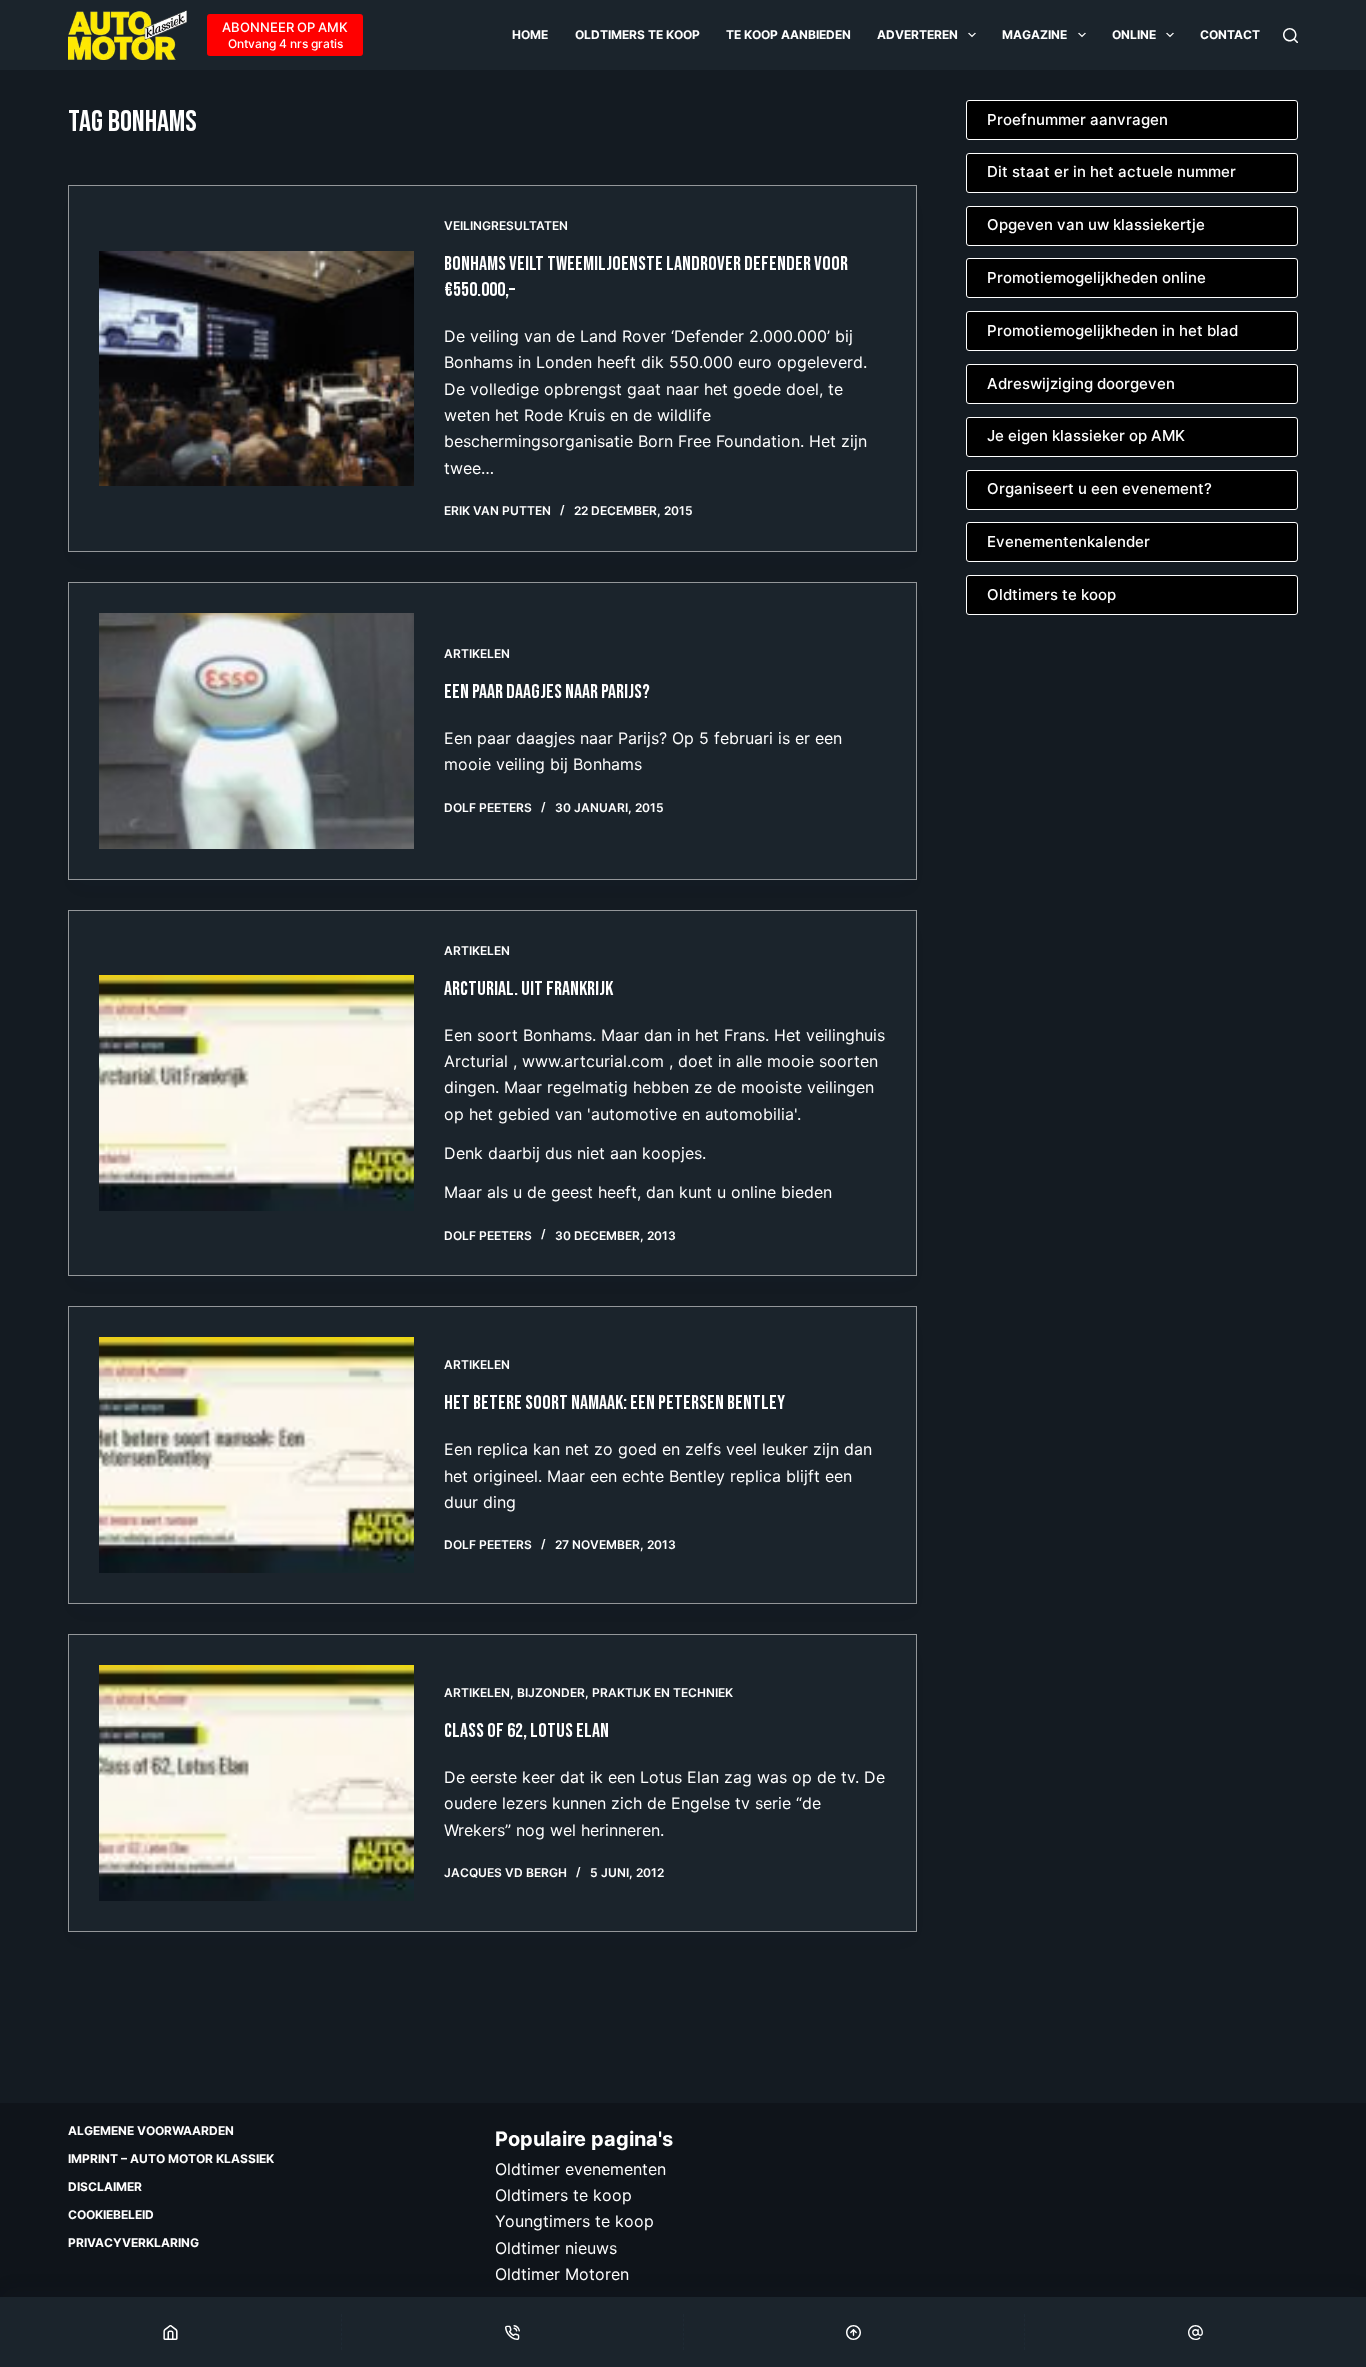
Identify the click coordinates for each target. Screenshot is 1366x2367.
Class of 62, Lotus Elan (526, 1731)
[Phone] (512, 2332)
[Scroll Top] (854, 2332)
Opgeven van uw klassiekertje (1096, 224)
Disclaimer (105, 2186)
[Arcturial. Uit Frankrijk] (256, 1093)
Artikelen (477, 653)
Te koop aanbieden (788, 34)
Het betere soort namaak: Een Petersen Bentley (614, 1403)
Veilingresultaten (506, 225)
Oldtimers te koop (637, 34)
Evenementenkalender (1068, 541)
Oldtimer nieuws (556, 2248)
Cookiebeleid (111, 2214)
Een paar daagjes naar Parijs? (547, 692)
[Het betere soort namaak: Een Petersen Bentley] (256, 1455)
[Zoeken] (1290, 35)
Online (1134, 34)
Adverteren (917, 34)
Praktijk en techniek (662, 1692)
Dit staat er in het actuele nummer (1111, 171)
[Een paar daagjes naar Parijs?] (256, 731)
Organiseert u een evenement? (1099, 488)
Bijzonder (551, 1692)
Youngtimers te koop (574, 2221)
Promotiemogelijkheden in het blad (1112, 330)
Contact (1230, 34)
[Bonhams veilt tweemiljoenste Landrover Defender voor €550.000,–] (256, 369)
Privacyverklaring (133, 2242)
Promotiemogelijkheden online (1096, 277)
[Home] (170, 2332)
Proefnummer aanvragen (1077, 119)
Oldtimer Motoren (562, 2274)
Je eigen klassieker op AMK (1086, 435)
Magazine (1034, 34)
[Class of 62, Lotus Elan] (256, 1783)
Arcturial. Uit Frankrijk (528, 989)
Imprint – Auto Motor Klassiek (171, 2158)
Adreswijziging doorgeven (1081, 383)
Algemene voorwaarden (151, 2130)
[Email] (1195, 2332)
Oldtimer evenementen (580, 2169)
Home (530, 34)
